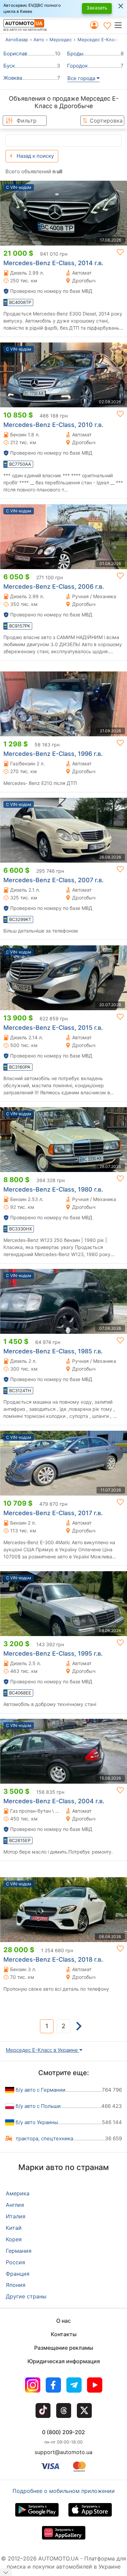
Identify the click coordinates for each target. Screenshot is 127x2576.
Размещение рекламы (64, 2348)
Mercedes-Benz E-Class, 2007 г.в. (54, 880)
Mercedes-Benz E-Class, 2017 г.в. (53, 1513)
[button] (120, 25)
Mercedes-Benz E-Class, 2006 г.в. (54, 586)
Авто (39, 40)
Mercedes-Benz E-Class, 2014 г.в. (53, 263)
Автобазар (17, 40)
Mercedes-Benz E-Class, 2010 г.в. (53, 425)
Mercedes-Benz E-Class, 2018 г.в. (53, 1959)
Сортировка (106, 121)
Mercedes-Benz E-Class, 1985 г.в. (53, 1351)
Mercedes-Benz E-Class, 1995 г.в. (53, 1653)
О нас (63, 2321)
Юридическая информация (64, 2361)
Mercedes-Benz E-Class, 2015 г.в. (53, 1028)
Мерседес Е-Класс (98, 40)
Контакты (64, 2334)
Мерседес (61, 40)
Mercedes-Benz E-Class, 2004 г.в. (54, 1801)
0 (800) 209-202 (63, 2432)
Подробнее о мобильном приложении (64, 2491)
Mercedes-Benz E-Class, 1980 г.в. (53, 1189)
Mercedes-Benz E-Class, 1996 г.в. (53, 754)
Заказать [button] (97, 8)
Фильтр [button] (27, 121)
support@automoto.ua (63, 2452)
